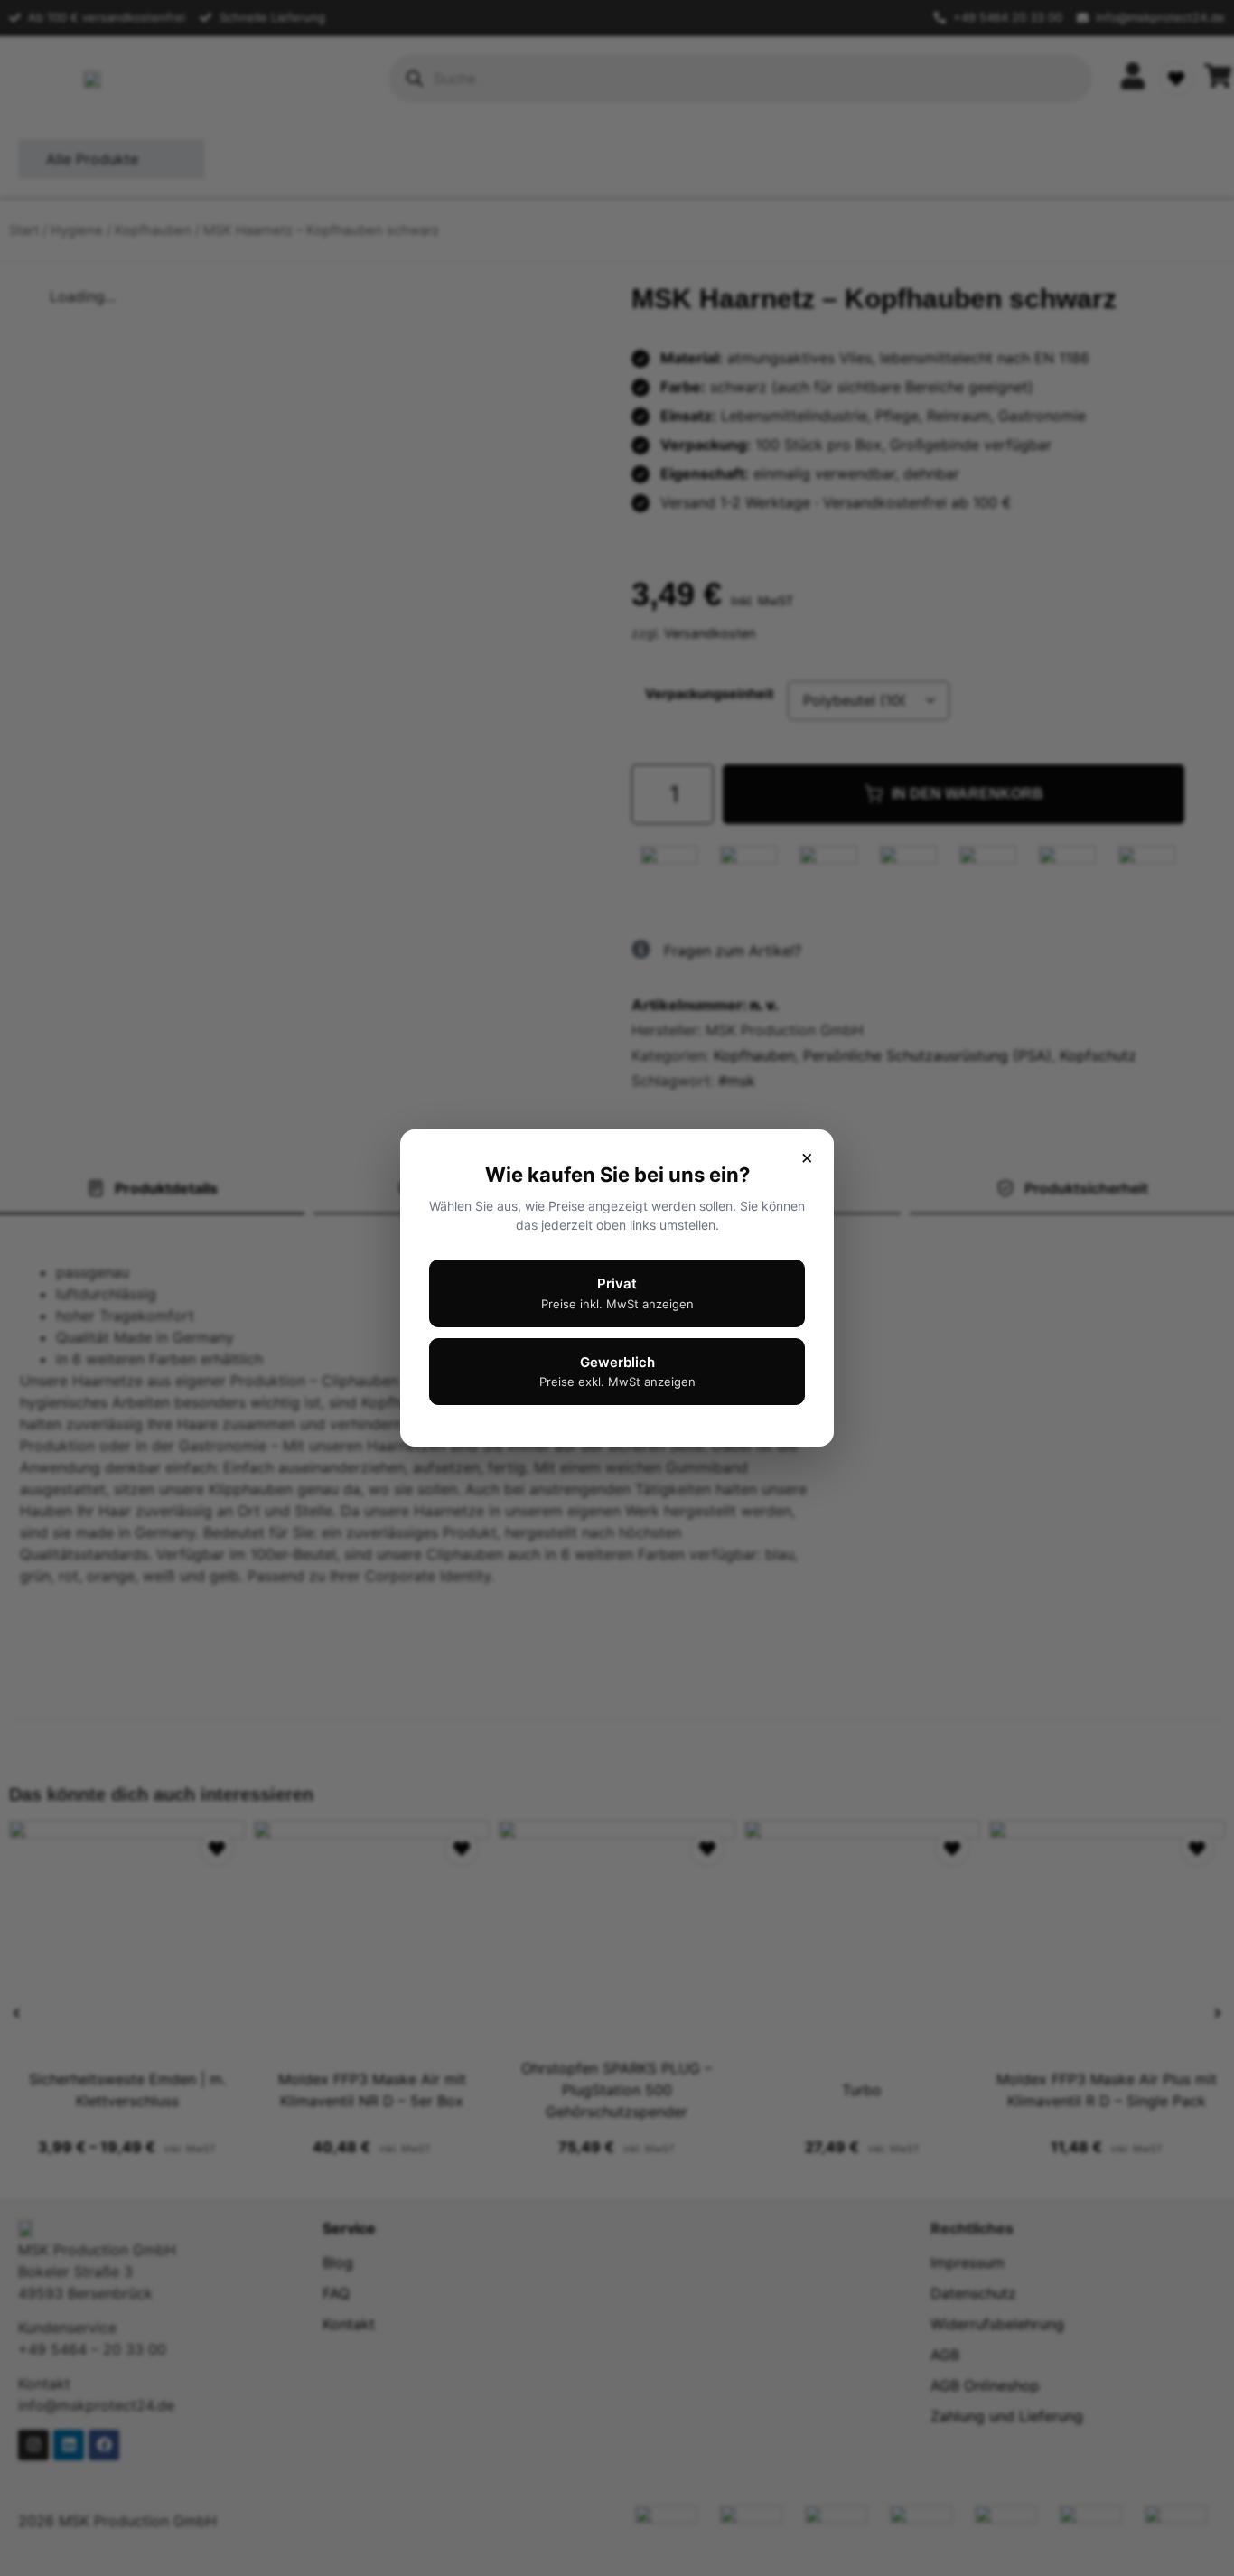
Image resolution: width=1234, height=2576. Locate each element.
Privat (617, 1293)
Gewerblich (617, 1372)
